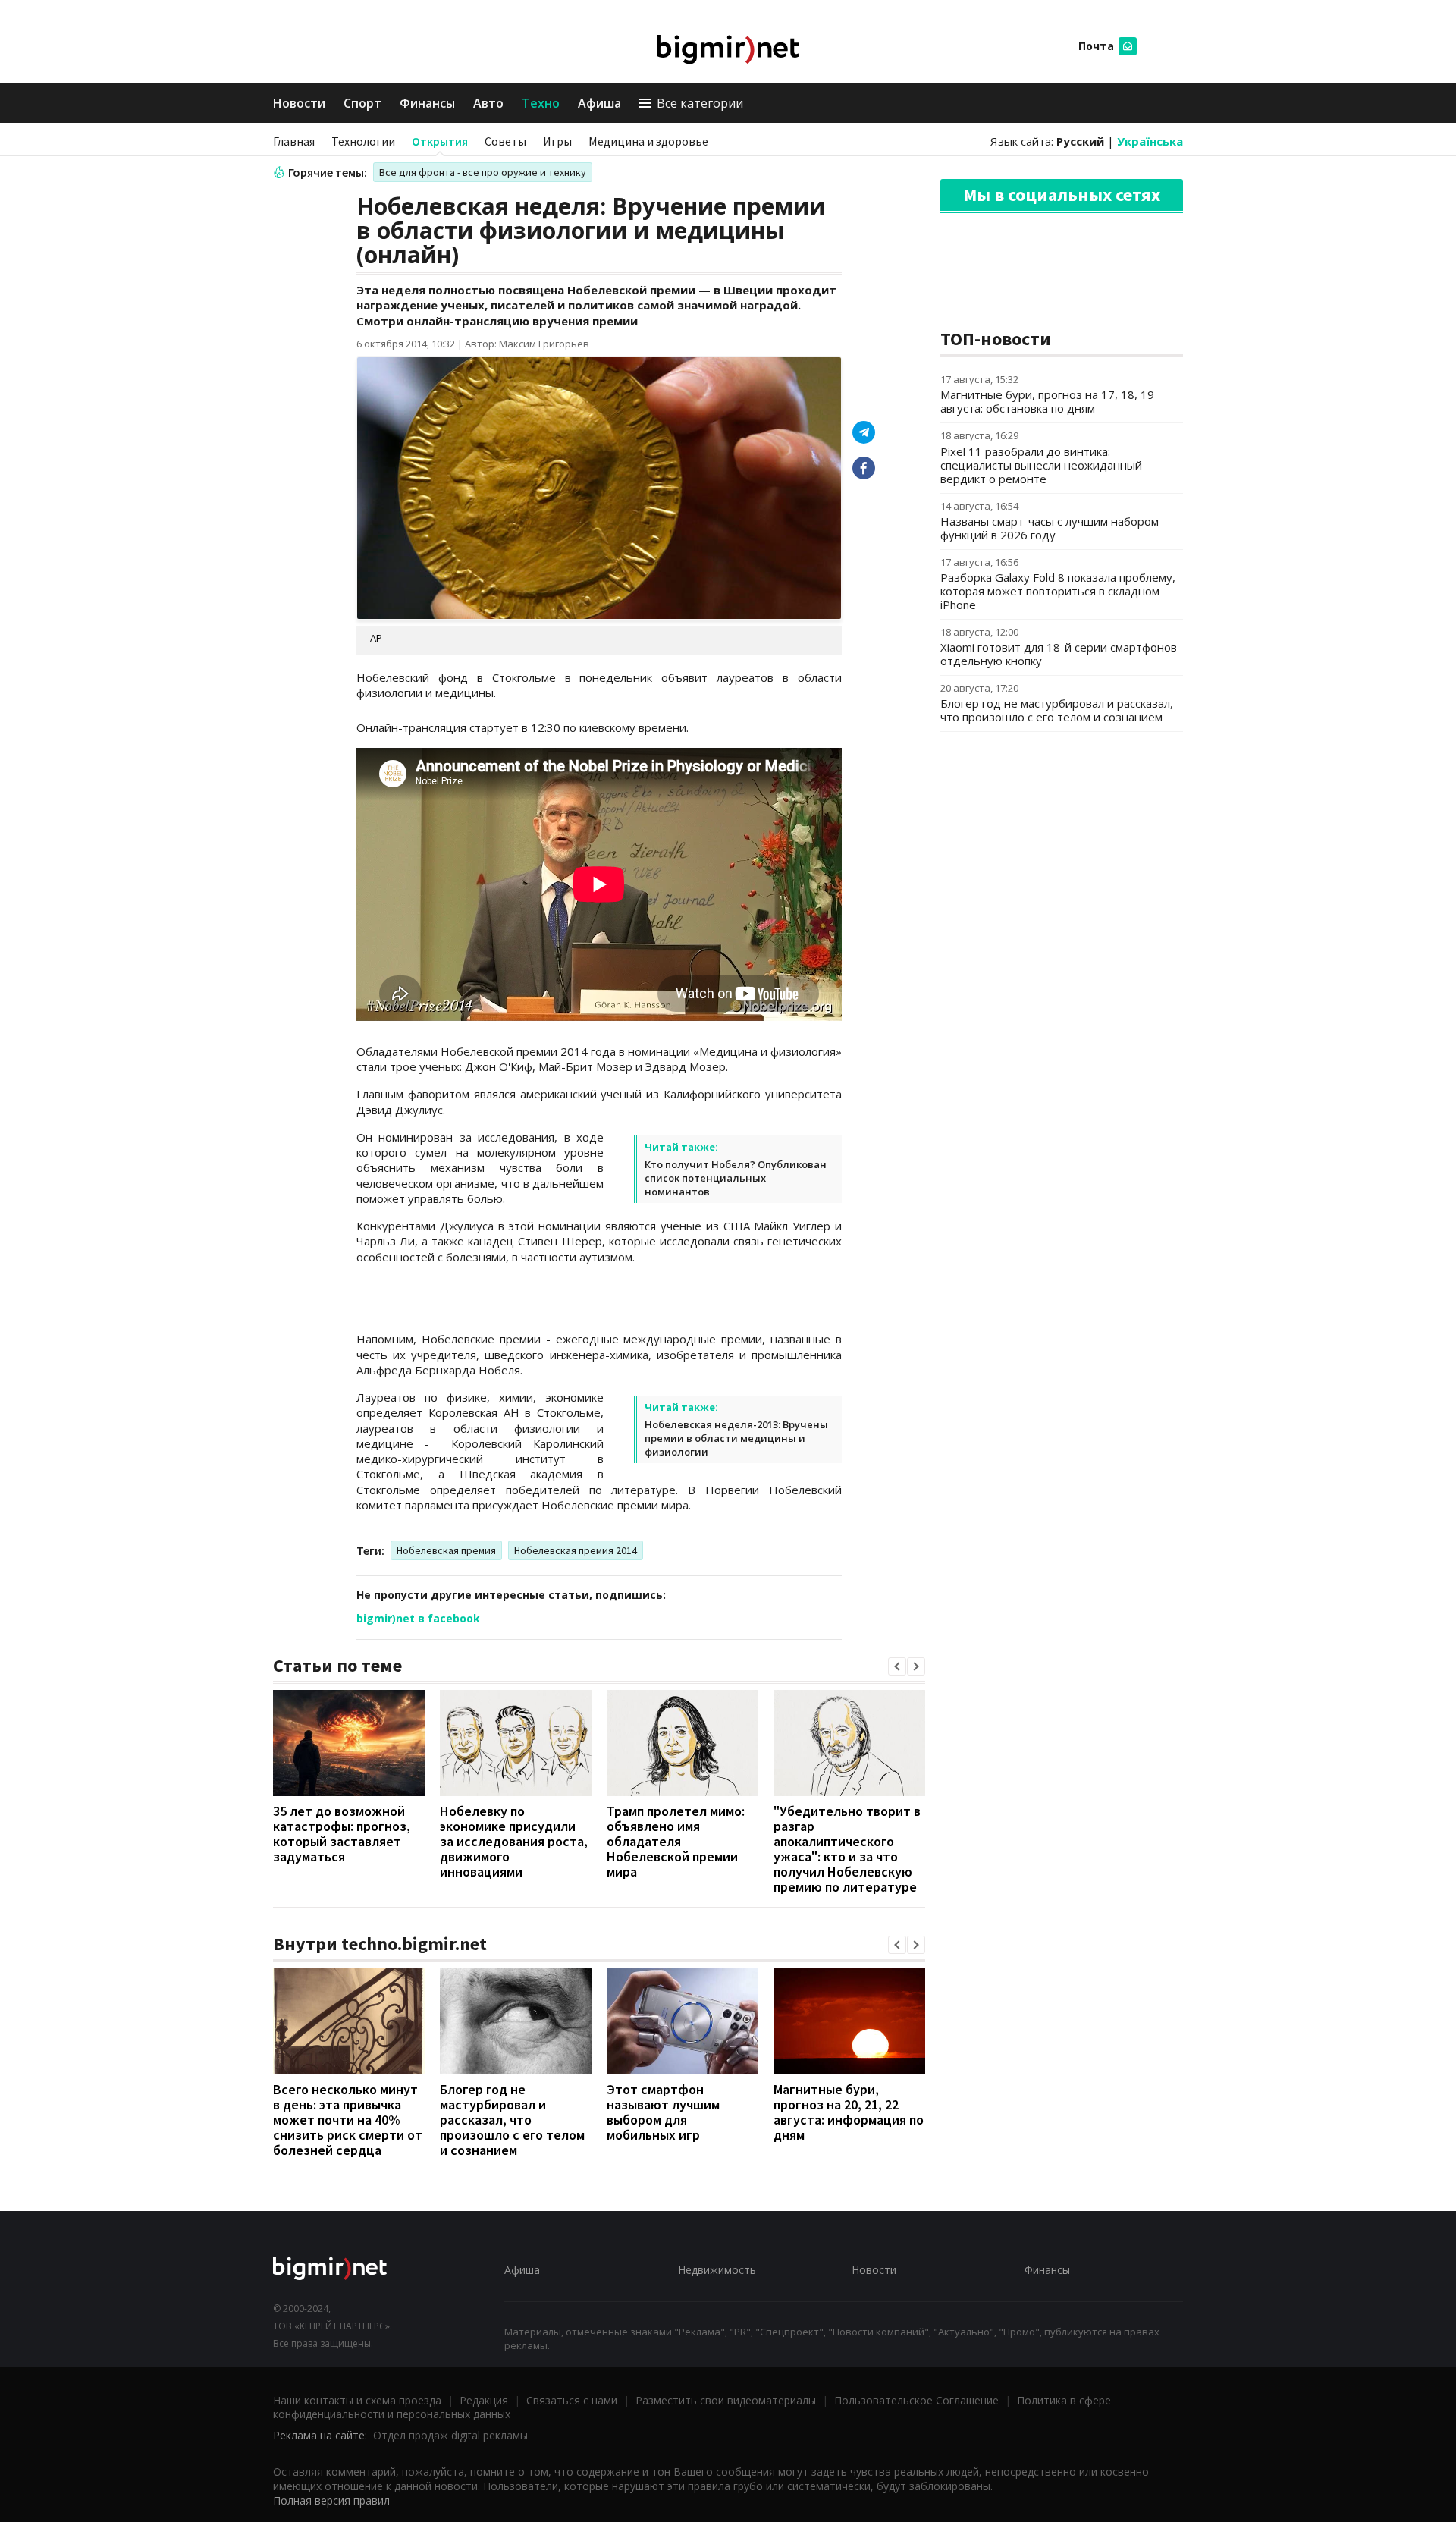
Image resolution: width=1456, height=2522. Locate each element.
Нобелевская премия (446, 1550)
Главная (294, 141)
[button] (897, 1666)
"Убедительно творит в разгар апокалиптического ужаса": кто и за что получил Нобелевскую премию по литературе (847, 1849)
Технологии (363, 141)
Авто (488, 103)
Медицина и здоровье (648, 141)
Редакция (484, 2400)
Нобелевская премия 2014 (576, 1550)
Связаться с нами (572, 2400)
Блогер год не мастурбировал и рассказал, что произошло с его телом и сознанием (512, 2120)
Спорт (362, 103)
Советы (505, 141)
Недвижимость (717, 2270)
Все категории (700, 103)
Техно (541, 103)
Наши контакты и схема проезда (357, 2400)
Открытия (440, 141)
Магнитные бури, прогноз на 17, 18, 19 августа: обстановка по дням (1047, 401)
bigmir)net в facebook (418, 1618)
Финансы (427, 103)
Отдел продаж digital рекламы (450, 2435)
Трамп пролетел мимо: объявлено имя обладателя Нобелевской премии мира (676, 1841)
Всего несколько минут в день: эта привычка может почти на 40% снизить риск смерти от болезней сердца (348, 2120)
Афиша (599, 103)
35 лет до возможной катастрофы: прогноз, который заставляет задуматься (342, 1834)
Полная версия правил (331, 2500)
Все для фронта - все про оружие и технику (483, 172)
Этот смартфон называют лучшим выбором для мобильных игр (663, 2112)
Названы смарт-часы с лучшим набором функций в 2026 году (1050, 528)
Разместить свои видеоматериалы (726, 2400)
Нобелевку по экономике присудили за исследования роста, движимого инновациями (514, 1841)
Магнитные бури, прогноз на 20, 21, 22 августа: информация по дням (849, 2112)
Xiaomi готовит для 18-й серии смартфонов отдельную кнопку (1059, 654)
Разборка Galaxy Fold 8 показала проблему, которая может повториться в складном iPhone (1058, 591)
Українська (1150, 141)
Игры (557, 141)
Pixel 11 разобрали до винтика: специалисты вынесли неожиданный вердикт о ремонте (1041, 465)
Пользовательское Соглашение (916, 2400)
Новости (299, 103)
